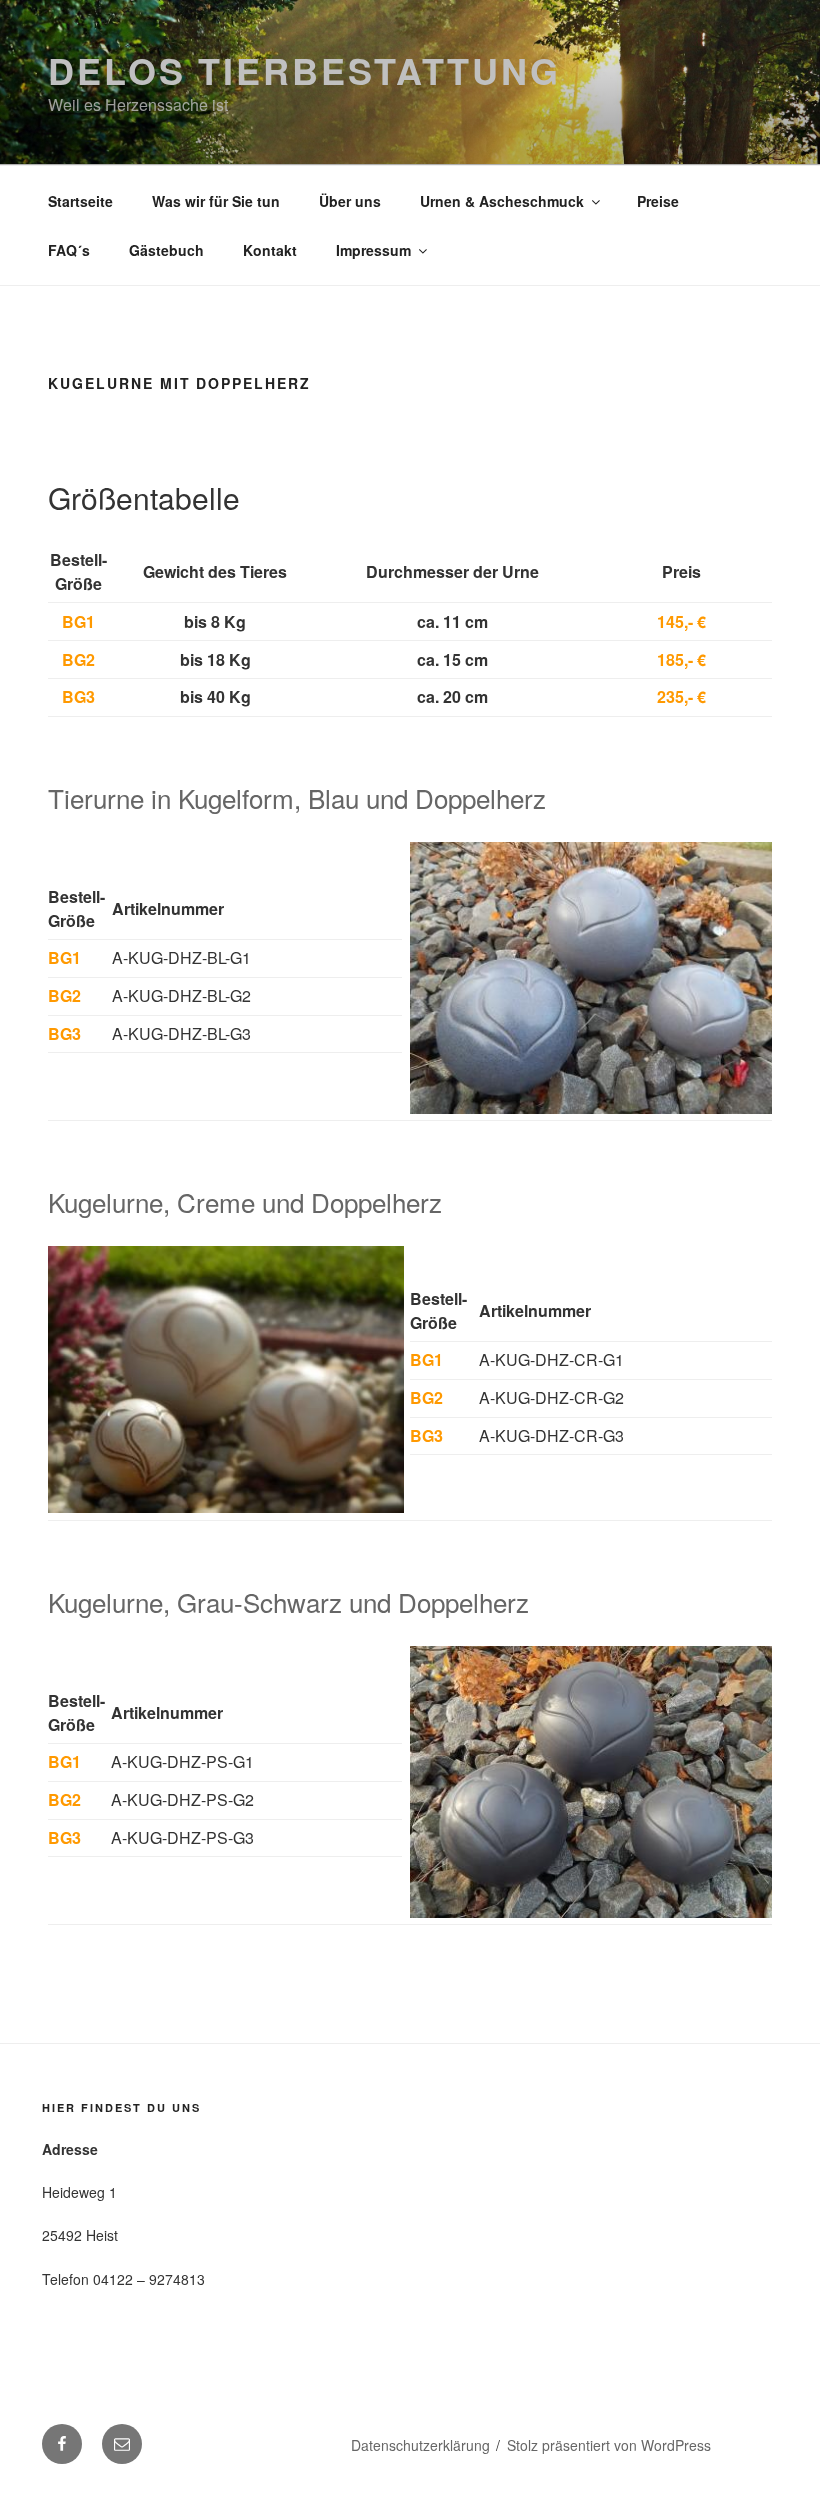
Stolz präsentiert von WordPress (609, 2445)
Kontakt (270, 250)
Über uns (350, 201)
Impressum (373, 250)
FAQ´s (69, 250)
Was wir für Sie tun (216, 201)
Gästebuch (166, 250)
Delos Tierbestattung (304, 70)
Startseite (80, 201)
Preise (658, 201)
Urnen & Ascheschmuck (502, 201)
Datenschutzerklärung (420, 2445)
